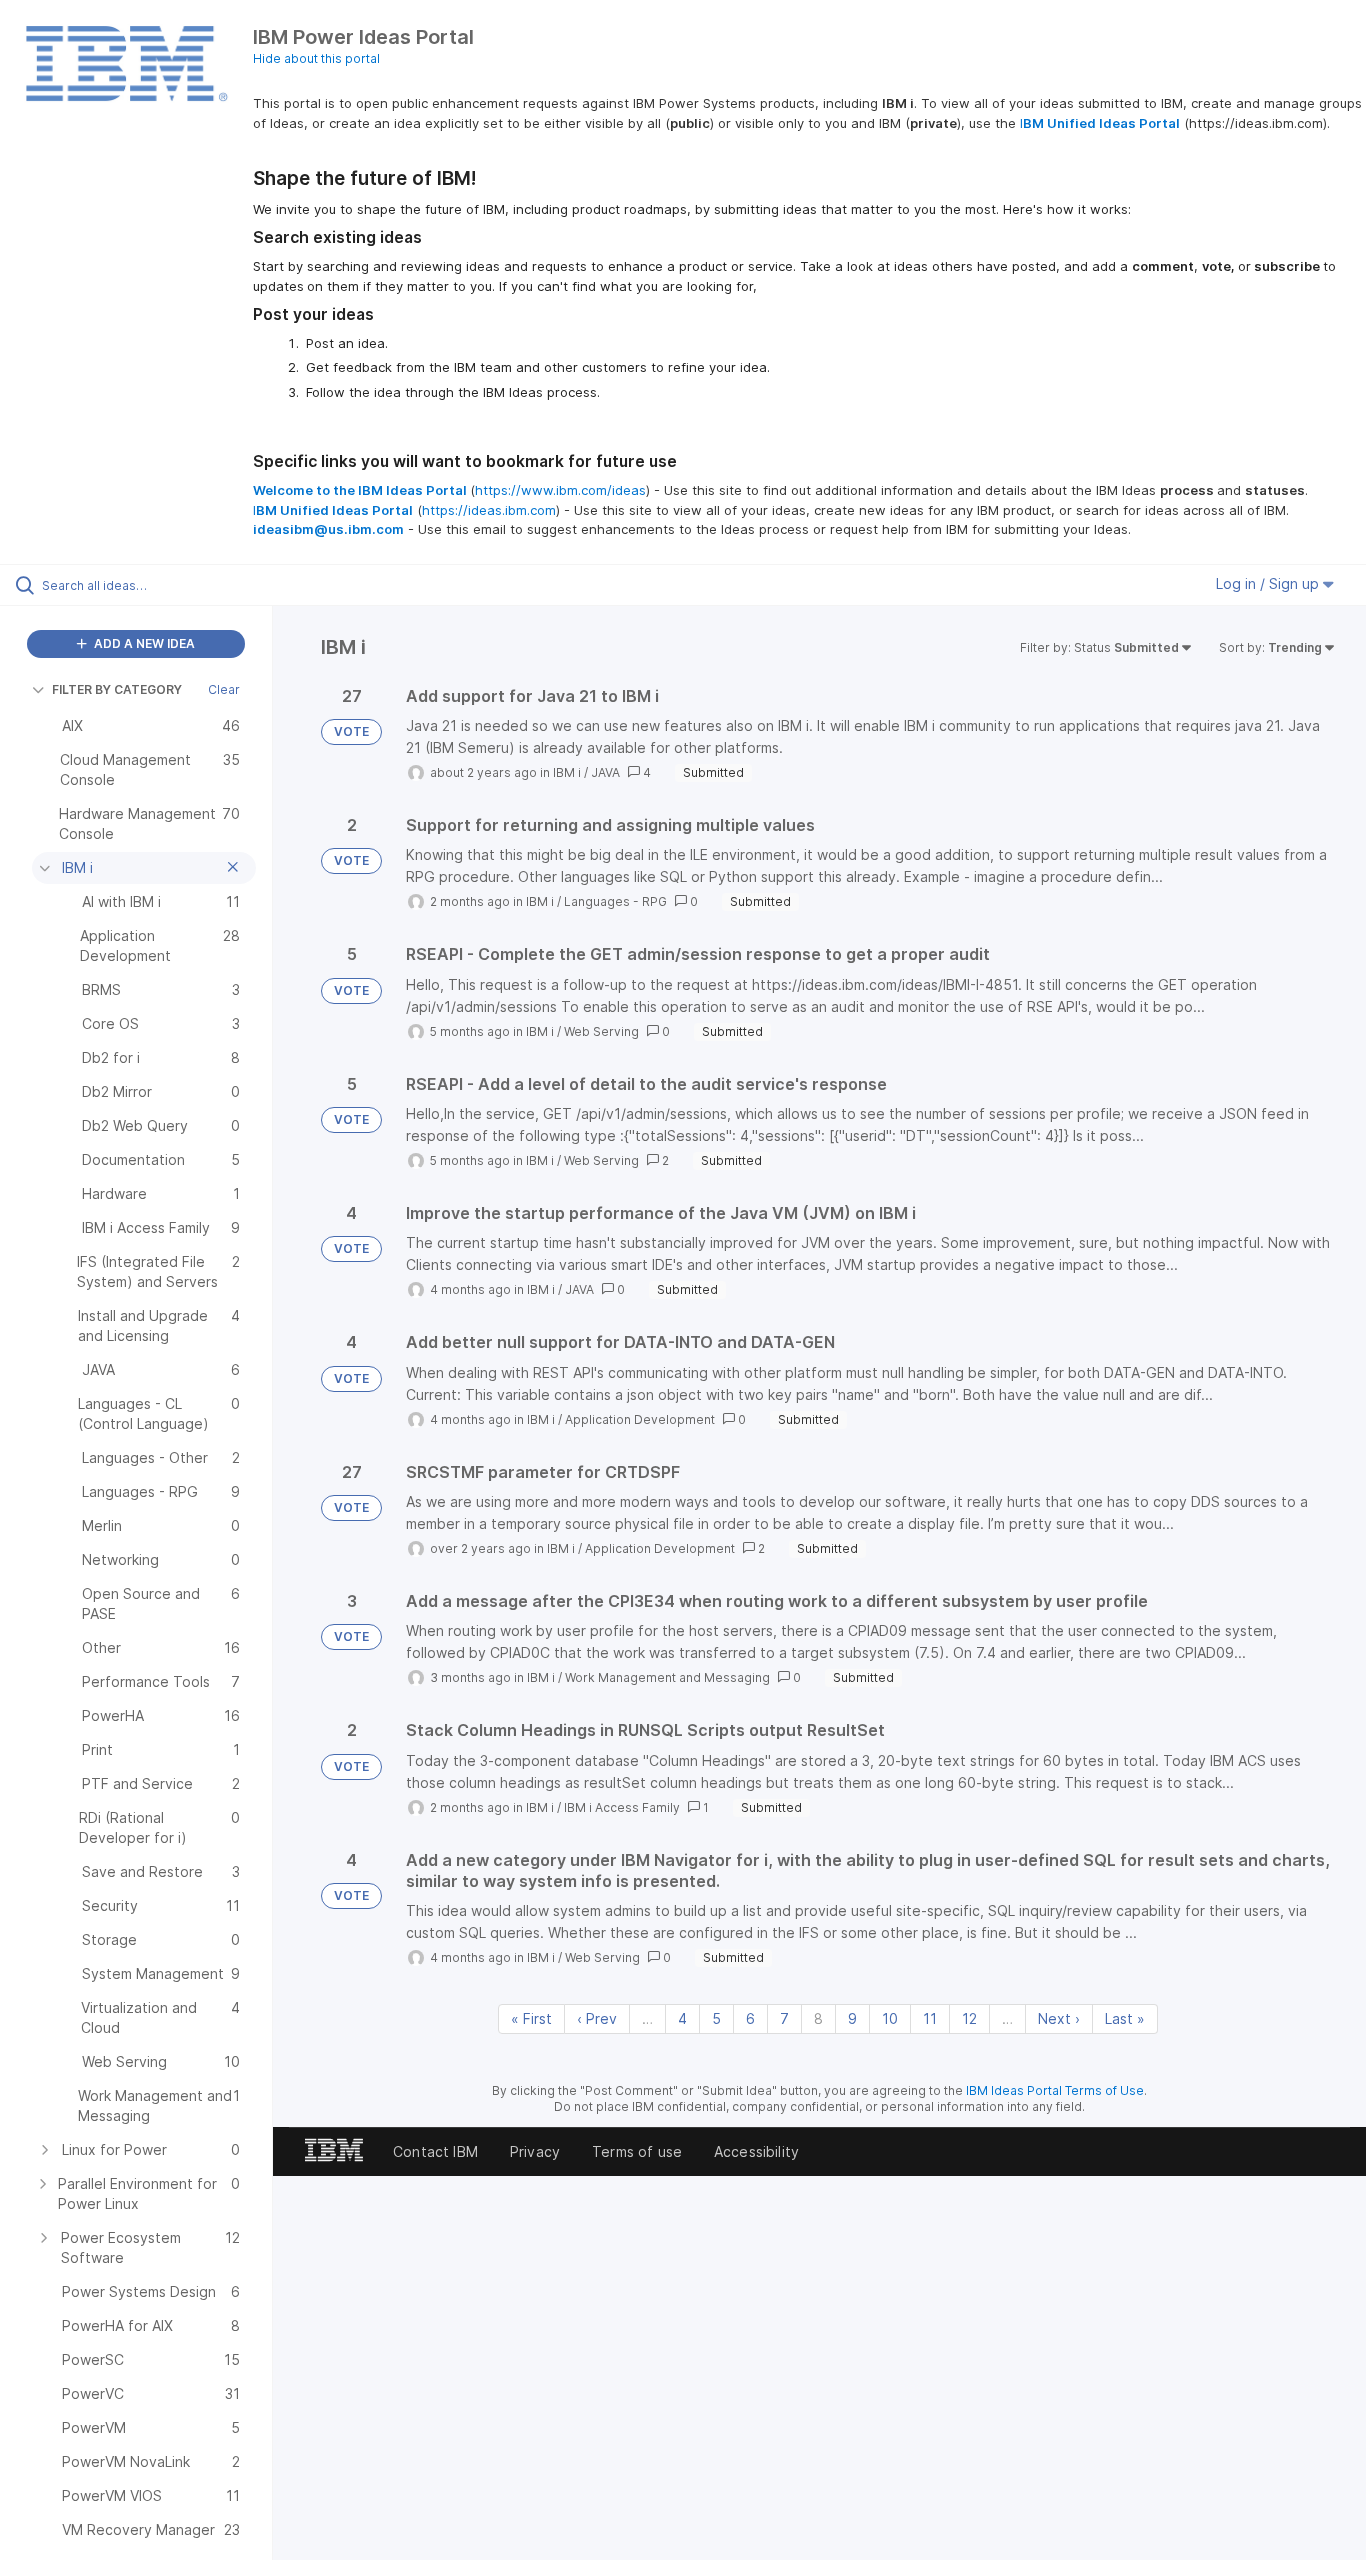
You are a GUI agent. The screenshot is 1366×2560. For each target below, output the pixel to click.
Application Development (640, 1419)
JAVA (605, 772)
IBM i (567, 772)
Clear (224, 689)
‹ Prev (597, 2018)
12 (969, 2018)
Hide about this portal (316, 58)
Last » (1125, 2018)
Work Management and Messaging (667, 1677)
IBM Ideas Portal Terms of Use (1055, 2090)
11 (930, 2018)
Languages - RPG (615, 901)
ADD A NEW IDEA (143, 643)
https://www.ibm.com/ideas (560, 490)
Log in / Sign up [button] (1269, 583)
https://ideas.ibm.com (489, 510)
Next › (1059, 2018)
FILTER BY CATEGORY (117, 689)
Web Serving (601, 1031)
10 (890, 2018)
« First (531, 2018)
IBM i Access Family (622, 1807)
